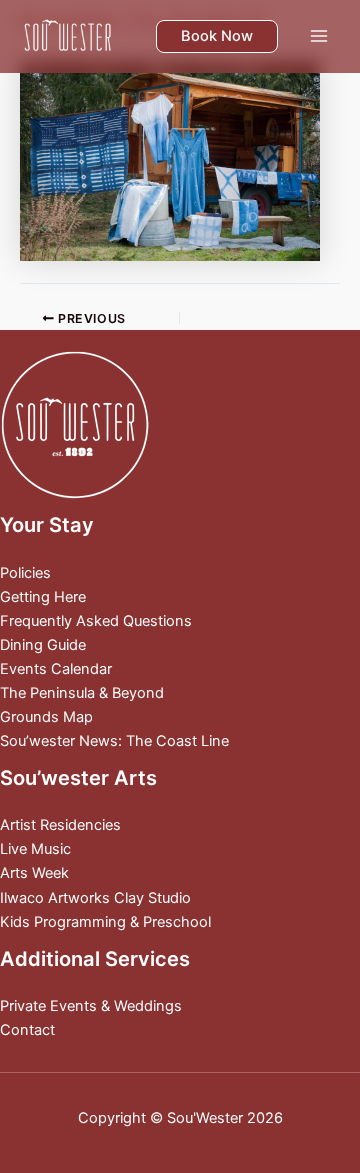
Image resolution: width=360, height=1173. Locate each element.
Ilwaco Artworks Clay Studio (95, 898)
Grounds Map (46, 717)
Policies (25, 573)
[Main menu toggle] (319, 36)
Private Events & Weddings (91, 1006)
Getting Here (43, 597)
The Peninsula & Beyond (82, 693)
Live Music (35, 849)
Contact (27, 1030)
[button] (217, 36)
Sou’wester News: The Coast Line (114, 741)
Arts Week (34, 873)
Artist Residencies (60, 825)
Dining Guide (43, 645)
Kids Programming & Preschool (105, 922)
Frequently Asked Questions (96, 621)
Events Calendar (56, 669)
